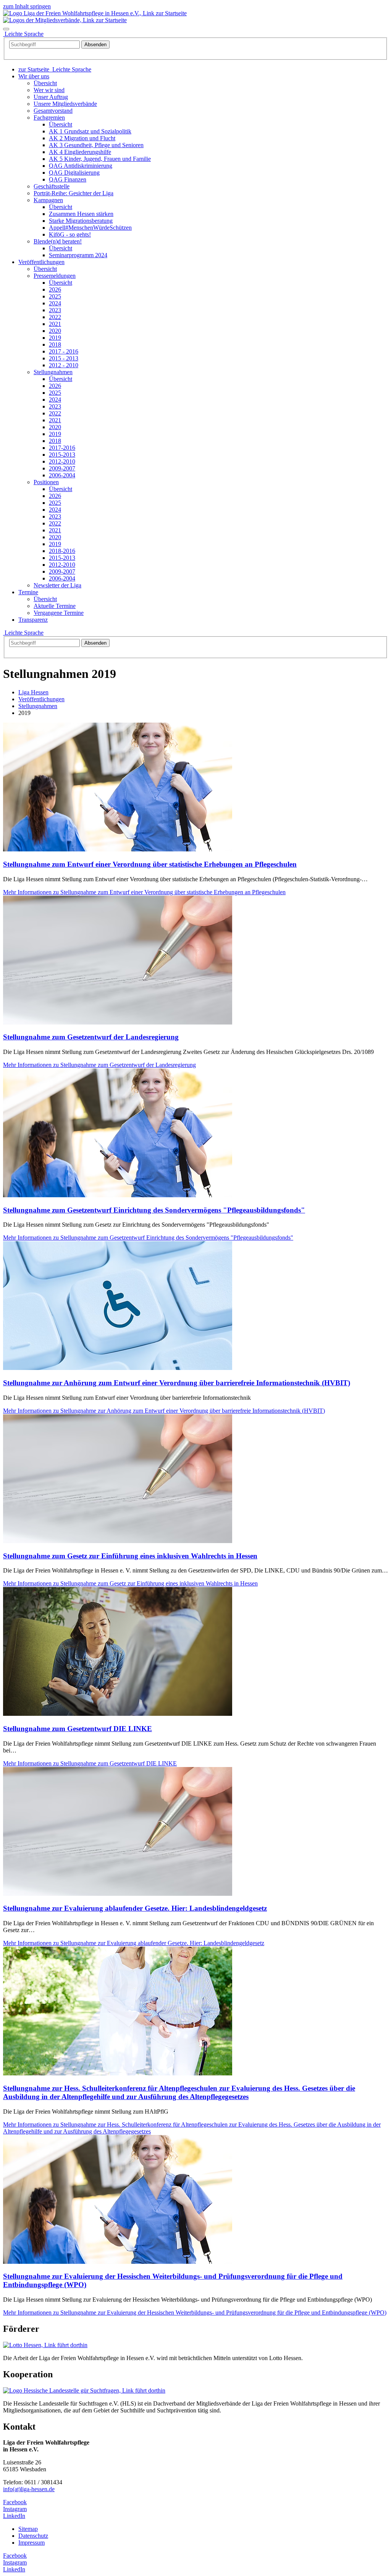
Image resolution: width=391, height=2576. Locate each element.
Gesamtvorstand (53, 111)
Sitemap (28, 2529)
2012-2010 (62, 461)
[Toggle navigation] (6, 29)
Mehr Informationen (144, 892)
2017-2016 (62, 448)
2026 (55, 289)
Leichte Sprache (23, 633)
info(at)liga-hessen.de (29, 2489)
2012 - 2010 (64, 365)
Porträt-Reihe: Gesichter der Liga (74, 193)
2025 (55, 296)
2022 (55, 317)
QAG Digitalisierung (74, 173)
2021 (55, 324)
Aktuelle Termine (55, 606)
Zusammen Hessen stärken (81, 214)
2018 (55, 344)
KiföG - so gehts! (70, 234)
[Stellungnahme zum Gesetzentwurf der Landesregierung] (118, 1022)
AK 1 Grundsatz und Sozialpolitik (90, 131)
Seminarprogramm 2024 (78, 255)
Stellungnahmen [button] (53, 372)
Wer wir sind (49, 90)
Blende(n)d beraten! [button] (58, 241)
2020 (55, 331)
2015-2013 (62, 455)
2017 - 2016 (64, 351)
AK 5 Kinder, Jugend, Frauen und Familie (100, 159)
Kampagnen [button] (48, 200)
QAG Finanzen (68, 179)
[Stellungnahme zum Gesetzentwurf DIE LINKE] (118, 1714)
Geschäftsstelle (52, 186)
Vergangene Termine (59, 613)
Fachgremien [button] (49, 118)
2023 (55, 310)
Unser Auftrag (51, 97)
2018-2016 (62, 551)
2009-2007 (62, 468)
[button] (34, 76)
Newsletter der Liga (57, 585)
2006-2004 (62, 475)
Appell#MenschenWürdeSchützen (90, 228)
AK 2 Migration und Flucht (82, 138)
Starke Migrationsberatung (81, 221)
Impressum (32, 2543)
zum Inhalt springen (27, 6)
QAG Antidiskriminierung (81, 166)
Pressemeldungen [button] (55, 276)
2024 (55, 303)
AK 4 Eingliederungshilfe (80, 152)
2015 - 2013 (64, 358)
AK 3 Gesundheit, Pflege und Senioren (96, 145)
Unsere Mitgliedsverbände (65, 104)
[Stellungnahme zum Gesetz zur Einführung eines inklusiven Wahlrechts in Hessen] (118, 1541)
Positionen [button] (46, 482)
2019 (55, 338)
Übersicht (45, 83)
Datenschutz (33, 2536)
